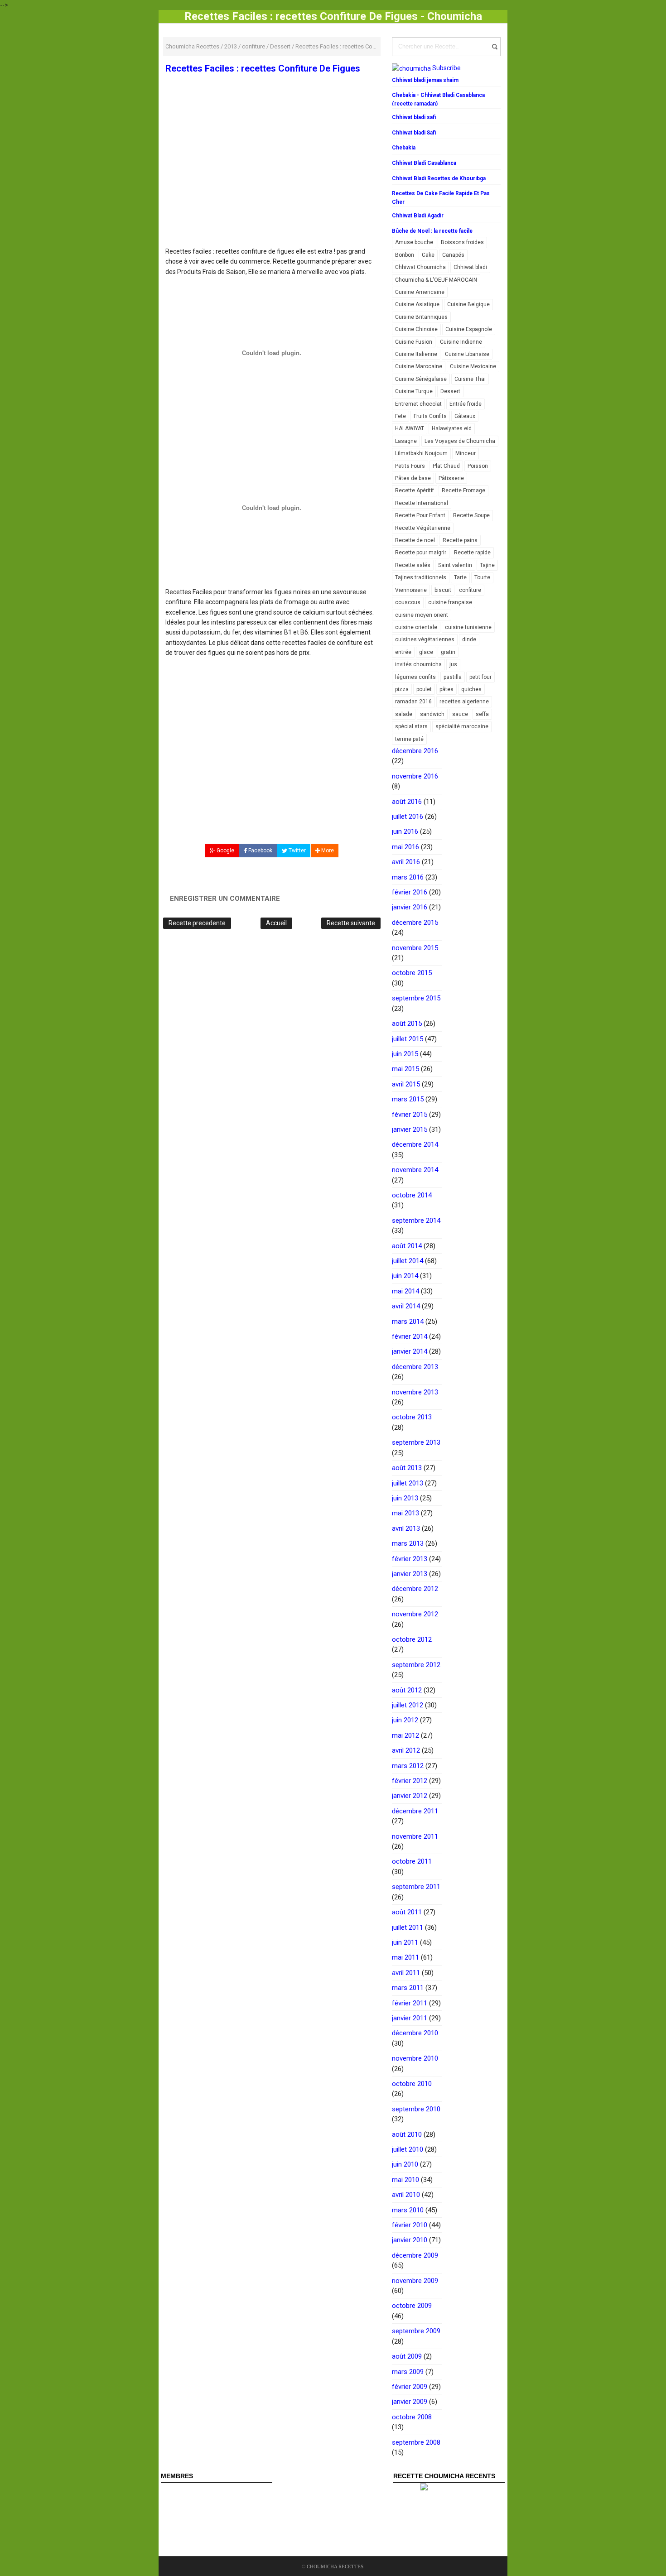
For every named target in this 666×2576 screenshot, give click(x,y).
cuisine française (450, 602)
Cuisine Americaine (420, 292)
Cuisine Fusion (414, 342)
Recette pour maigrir (421, 553)
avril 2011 (406, 1973)
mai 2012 (405, 1735)
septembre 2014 (416, 1221)
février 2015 (410, 1115)
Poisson (478, 466)
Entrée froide (466, 404)
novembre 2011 (415, 1836)
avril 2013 (406, 1528)
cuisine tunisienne (468, 627)
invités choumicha (418, 664)
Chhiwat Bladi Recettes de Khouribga (439, 178)
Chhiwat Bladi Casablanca (424, 163)
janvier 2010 (410, 2240)
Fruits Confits (430, 416)
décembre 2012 (415, 1589)
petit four (480, 677)
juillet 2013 (408, 1483)
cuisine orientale (416, 627)
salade (404, 714)
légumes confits (415, 677)
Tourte (482, 577)
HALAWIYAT (410, 428)
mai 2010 (405, 2180)
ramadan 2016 (413, 702)
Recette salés (413, 565)
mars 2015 (408, 1099)
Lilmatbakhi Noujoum (421, 453)
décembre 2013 (415, 1367)
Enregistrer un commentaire (225, 899)
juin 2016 (405, 831)
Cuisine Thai (470, 379)
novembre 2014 (415, 1170)
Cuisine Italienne (416, 354)
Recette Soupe (471, 515)
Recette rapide (472, 553)
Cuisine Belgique (468, 304)
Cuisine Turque (414, 391)
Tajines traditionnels (421, 577)
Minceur (466, 453)
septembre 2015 (416, 998)
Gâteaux (465, 416)
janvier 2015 (410, 1129)
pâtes (446, 689)
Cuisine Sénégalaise (421, 379)
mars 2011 (408, 1988)
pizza (402, 689)
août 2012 (407, 1690)
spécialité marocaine (462, 726)
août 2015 (407, 1024)
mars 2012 (408, 1766)
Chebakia (404, 148)
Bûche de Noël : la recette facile (432, 231)
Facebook (260, 851)
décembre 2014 (415, 1144)
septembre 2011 (416, 1887)
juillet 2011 (408, 1927)
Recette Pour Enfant (420, 515)
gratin (448, 652)
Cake (428, 255)
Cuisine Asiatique (417, 304)
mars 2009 (408, 2372)
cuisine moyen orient (422, 615)
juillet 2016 (408, 817)
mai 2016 (405, 847)
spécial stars (411, 726)
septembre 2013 (416, 1442)
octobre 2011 (412, 1861)
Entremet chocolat (418, 404)
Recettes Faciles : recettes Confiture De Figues (263, 68)
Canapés (453, 255)
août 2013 (407, 1468)
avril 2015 (406, 1084)
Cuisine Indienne (461, 342)
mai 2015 (405, 1069)
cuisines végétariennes (425, 639)
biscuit (443, 590)
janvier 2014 (410, 1351)
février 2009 (410, 2387)
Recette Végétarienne (423, 528)
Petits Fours (410, 466)
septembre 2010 (416, 2109)
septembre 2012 (416, 1665)
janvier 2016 (410, 907)
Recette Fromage (463, 490)
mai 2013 (405, 1513)
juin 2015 (405, 1054)
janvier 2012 (410, 1796)
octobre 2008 (412, 2417)
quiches (471, 689)
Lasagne (406, 441)
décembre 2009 (415, 2255)
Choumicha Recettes (335, 2566)
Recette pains (460, 540)
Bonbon (405, 255)
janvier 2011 (410, 2018)
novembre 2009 (415, 2281)
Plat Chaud (446, 466)
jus (453, 664)
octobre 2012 (412, 1639)
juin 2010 (405, 2164)
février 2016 (410, 892)
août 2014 (407, 1246)
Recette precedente (197, 923)
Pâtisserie (451, 478)
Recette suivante (351, 923)
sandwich (432, 714)
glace (426, 652)
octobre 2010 (412, 2084)
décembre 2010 (415, 2033)
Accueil (276, 923)
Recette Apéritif (415, 490)
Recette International (422, 503)
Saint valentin (455, 565)
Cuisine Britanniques (421, 317)
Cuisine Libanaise (467, 354)
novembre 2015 (415, 948)
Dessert (450, 391)
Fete (401, 416)
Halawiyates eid (452, 428)
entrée (403, 652)
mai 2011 (405, 1957)
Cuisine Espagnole (469, 329)
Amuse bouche (414, 242)
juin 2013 (405, 1498)
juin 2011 (405, 1942)
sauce (460, 714)
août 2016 (407, 802)
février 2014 (410, 1336)
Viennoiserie (411, 590)
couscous (408, 602)
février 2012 (410, 1781)
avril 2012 (406, 1750)
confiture (470, 590)
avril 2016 (406, 862)
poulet (424, 689)
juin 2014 (405, 1276)
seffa (482, 714)
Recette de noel (415, 540)
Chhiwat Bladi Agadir (418, 216)
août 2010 (407, 2134)
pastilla (453, 677)
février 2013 (410, 1559)
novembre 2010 (415, 2058)
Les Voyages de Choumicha (460, 441)
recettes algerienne (464, 702)
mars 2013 (408, 1543)
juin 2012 (405, 1720)
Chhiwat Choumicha (420, 267)
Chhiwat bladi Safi (414, 133)
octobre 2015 (412, 973)
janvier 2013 (410, 1574)
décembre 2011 (415, 1811)
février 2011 (410, 2003)
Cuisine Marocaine (419, 366)
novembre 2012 (415, 1614)
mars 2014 (408, 1322)
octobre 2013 (412, 1417)
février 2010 (410, 2225)
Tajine (487, 565)
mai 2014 (405, 1291)
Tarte (460, 577)
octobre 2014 (412, 1195)
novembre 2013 (415, 1392)
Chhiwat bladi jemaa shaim (425, 80)
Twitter (297, 851)
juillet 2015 (408, 1039)
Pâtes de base (413, 478)
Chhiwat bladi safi (414, 117)
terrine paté (409, 739)
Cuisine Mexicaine (473, 366)
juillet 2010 (408, 2149)
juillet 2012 (408, 1705)
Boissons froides (462, 242)
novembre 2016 (415, 776)
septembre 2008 (416, 2442)
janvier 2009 (410, 2402)
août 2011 (407, 1912)
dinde (469, 639)
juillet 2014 (408, 1261)
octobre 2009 (412, 2306)
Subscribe (446, 68)
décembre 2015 (415, 923)
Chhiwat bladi (470, 267)
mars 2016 (408, 877)
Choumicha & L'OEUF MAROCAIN (436, 280)
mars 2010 (408, 2210)
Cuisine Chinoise (416, 329)
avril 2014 (406, 1306)
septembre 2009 (416, 2331)
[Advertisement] (272, 180)
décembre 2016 (415, 751)
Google (225, 851)
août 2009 (407, 2356)
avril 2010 (406, 2195)
